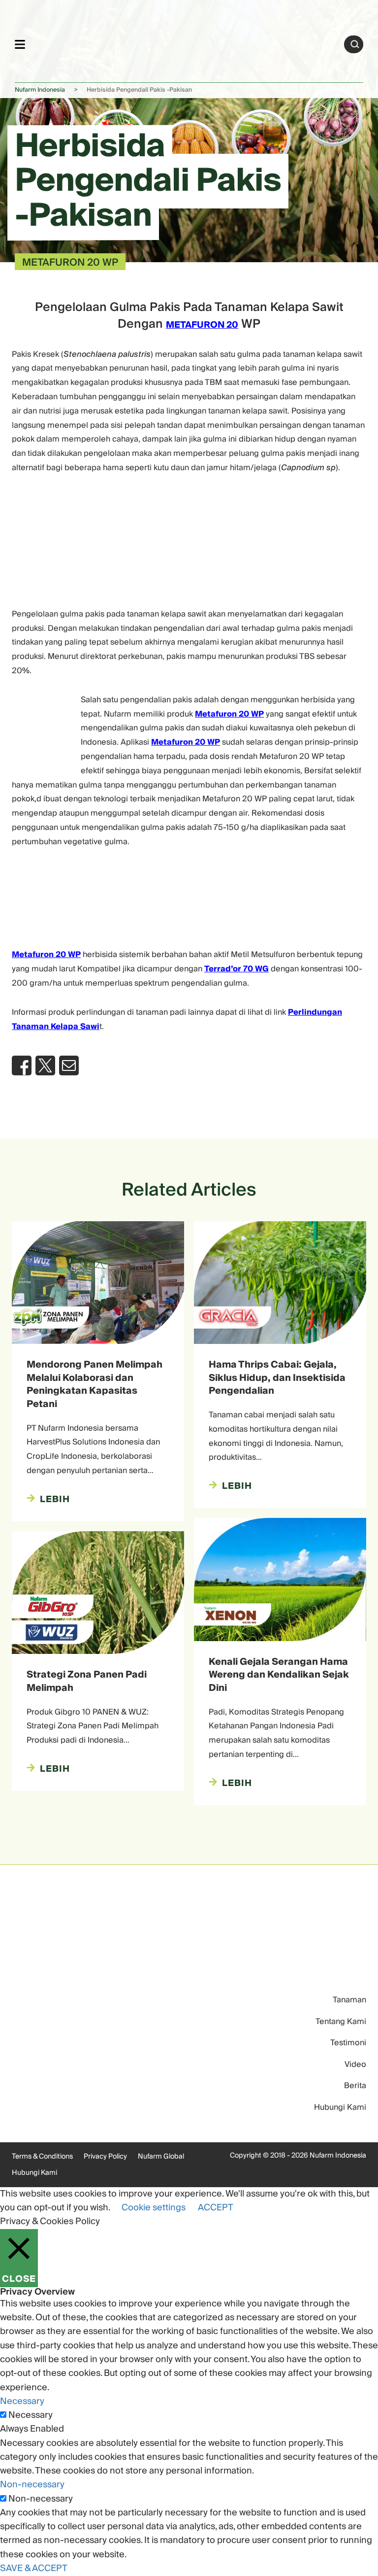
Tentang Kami (341, 2022)
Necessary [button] (22, 2401)
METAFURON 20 (202, 325)
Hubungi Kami (340, 2107)
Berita (355, 2086)
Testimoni (348, 2043)
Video (355, 2064)
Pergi (355, 44)
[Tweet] (45, 1065)
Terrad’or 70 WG (236, 969)
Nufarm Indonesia (40, 90)
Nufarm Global (161, 2157)
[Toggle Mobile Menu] (20, 44)
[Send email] (69, 1065)
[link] (185, 43)
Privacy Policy (105, 2157)
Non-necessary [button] (32, 2485)
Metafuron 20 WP (229, 714)
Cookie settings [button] (154, 2208)
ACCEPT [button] (216, 2208)
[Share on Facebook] (22, 1065)
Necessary (31, 2415)
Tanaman (349, 2000)
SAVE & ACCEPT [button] (34, 2568)
